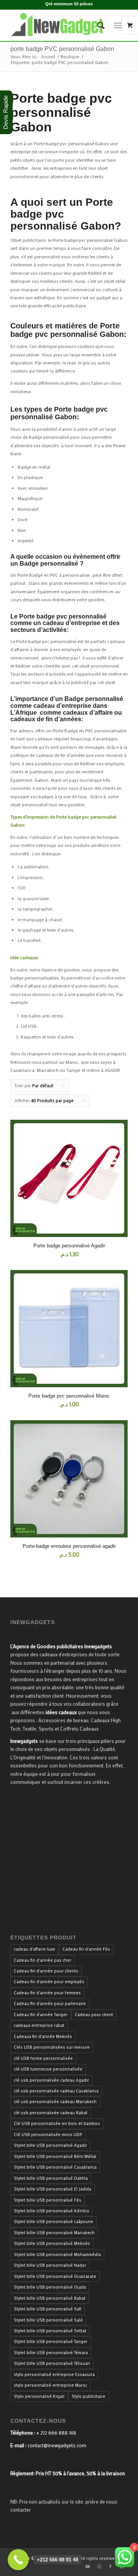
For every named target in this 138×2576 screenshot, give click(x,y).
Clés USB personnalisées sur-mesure (52, 2047)
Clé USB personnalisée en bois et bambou (57, 2123)
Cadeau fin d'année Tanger (41, 2015)
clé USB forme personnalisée (43, 2058)
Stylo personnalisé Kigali (39, 2396)
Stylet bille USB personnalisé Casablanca (55, 2167)
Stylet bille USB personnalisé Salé (48, 2320)
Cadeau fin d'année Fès (86, 1949)
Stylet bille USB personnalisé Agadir (50, 2145)
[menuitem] (97, 25)
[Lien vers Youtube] (87, 2566)
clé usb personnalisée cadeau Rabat (51, 2113)
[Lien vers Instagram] (99, 2566)
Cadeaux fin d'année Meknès (43, 2036)
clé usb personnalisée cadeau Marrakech (55, 2102)
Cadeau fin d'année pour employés (49, 1982)
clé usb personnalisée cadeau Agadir (51, 2080)
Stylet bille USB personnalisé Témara (51, 2353)
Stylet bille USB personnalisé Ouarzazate (55, 2276)
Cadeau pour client (94, 2015)
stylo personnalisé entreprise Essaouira (54, 2374)
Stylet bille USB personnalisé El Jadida (53, 2189)
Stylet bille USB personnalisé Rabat (50, 2298)
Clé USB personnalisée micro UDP (48, 2135)
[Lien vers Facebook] (110, 2566)
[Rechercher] (97, 25)
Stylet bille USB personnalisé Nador (50, 2265)
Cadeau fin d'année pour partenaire (50, 2003)
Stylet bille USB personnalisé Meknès (52, 2243)
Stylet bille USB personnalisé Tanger (51, 2341)
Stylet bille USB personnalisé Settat (50, 2331)
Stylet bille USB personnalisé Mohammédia (57, 2254)
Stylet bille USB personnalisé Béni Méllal (55, 2156)
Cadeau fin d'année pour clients (46, 1971)
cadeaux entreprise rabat (39, 2025)
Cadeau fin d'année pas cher (43, 1960)
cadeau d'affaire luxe (34, 1949)
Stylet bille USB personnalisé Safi (48, 2309)
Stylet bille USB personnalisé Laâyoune (53, 2222)
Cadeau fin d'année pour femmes (47, 1993)
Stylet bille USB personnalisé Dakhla (51, 2178)
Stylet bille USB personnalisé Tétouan (52, 2363)
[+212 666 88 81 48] (18, 2560)
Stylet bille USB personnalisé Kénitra (51, 2211)
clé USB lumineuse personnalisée (48, 2069)
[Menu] (118, 25)
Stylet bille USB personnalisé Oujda (50, 2287)
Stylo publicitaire (89, 2396)
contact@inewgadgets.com (57, 2445)
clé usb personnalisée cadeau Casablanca (56, 2091)
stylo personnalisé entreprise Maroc (50, 2385)
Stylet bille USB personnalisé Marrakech (54, 2233)
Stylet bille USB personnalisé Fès (48, 2200)
